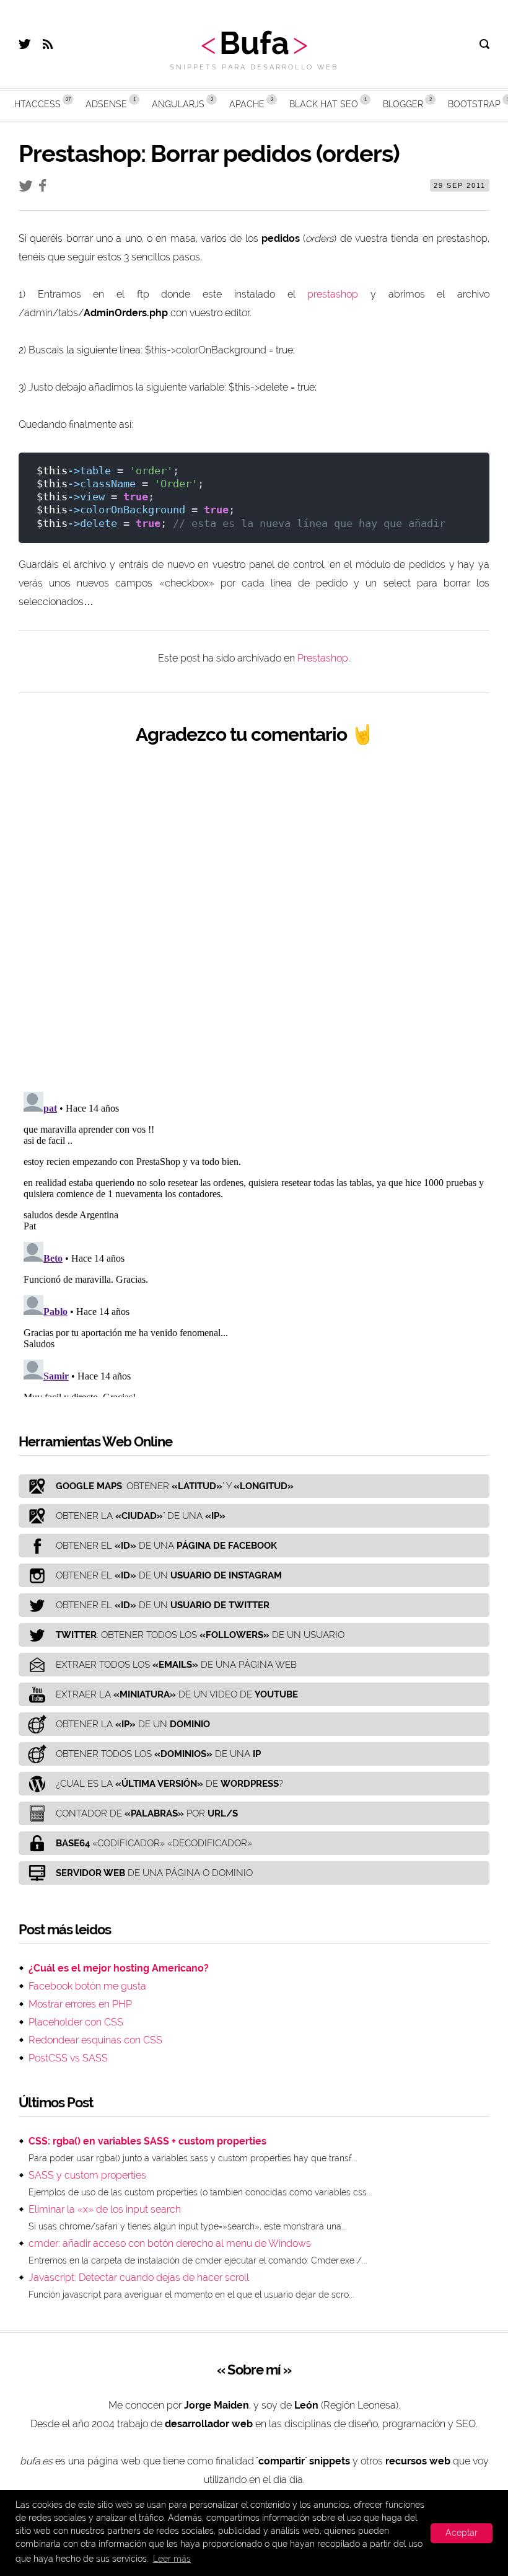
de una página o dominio (154, 1873)
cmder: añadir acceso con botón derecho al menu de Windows (170, 2243)
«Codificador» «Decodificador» (154, 1843)
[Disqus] (254, 918)
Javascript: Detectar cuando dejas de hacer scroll (139, 2277)
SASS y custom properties (87, 2175)
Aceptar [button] (462, 2533)
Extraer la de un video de (177, 1694)
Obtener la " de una (141, 1516)
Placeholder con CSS (76, 2022)
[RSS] (48, 46)
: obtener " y (175, 1486)
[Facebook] (46, 188)
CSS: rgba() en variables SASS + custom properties (147, 2141)
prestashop (333, 294)
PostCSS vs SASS (68, 2058)
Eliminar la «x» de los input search (105, 2209)
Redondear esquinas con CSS (95, 2040)
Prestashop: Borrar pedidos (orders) (209, 153)
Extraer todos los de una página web (176, 1665)
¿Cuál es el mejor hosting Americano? (119, 1968)
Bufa (254, 43)
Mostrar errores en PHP (80, 2004)
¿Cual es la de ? (169, 1784)
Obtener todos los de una (158, 1754)
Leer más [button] (172, 2559)
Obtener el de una (166, 1546)
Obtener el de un (169, 1575)
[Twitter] (24, 46)
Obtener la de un (133, 1724)
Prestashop (323, 658)
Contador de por (147, 1813)
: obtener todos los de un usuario (200, 1635)
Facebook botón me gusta (87, 1986)
